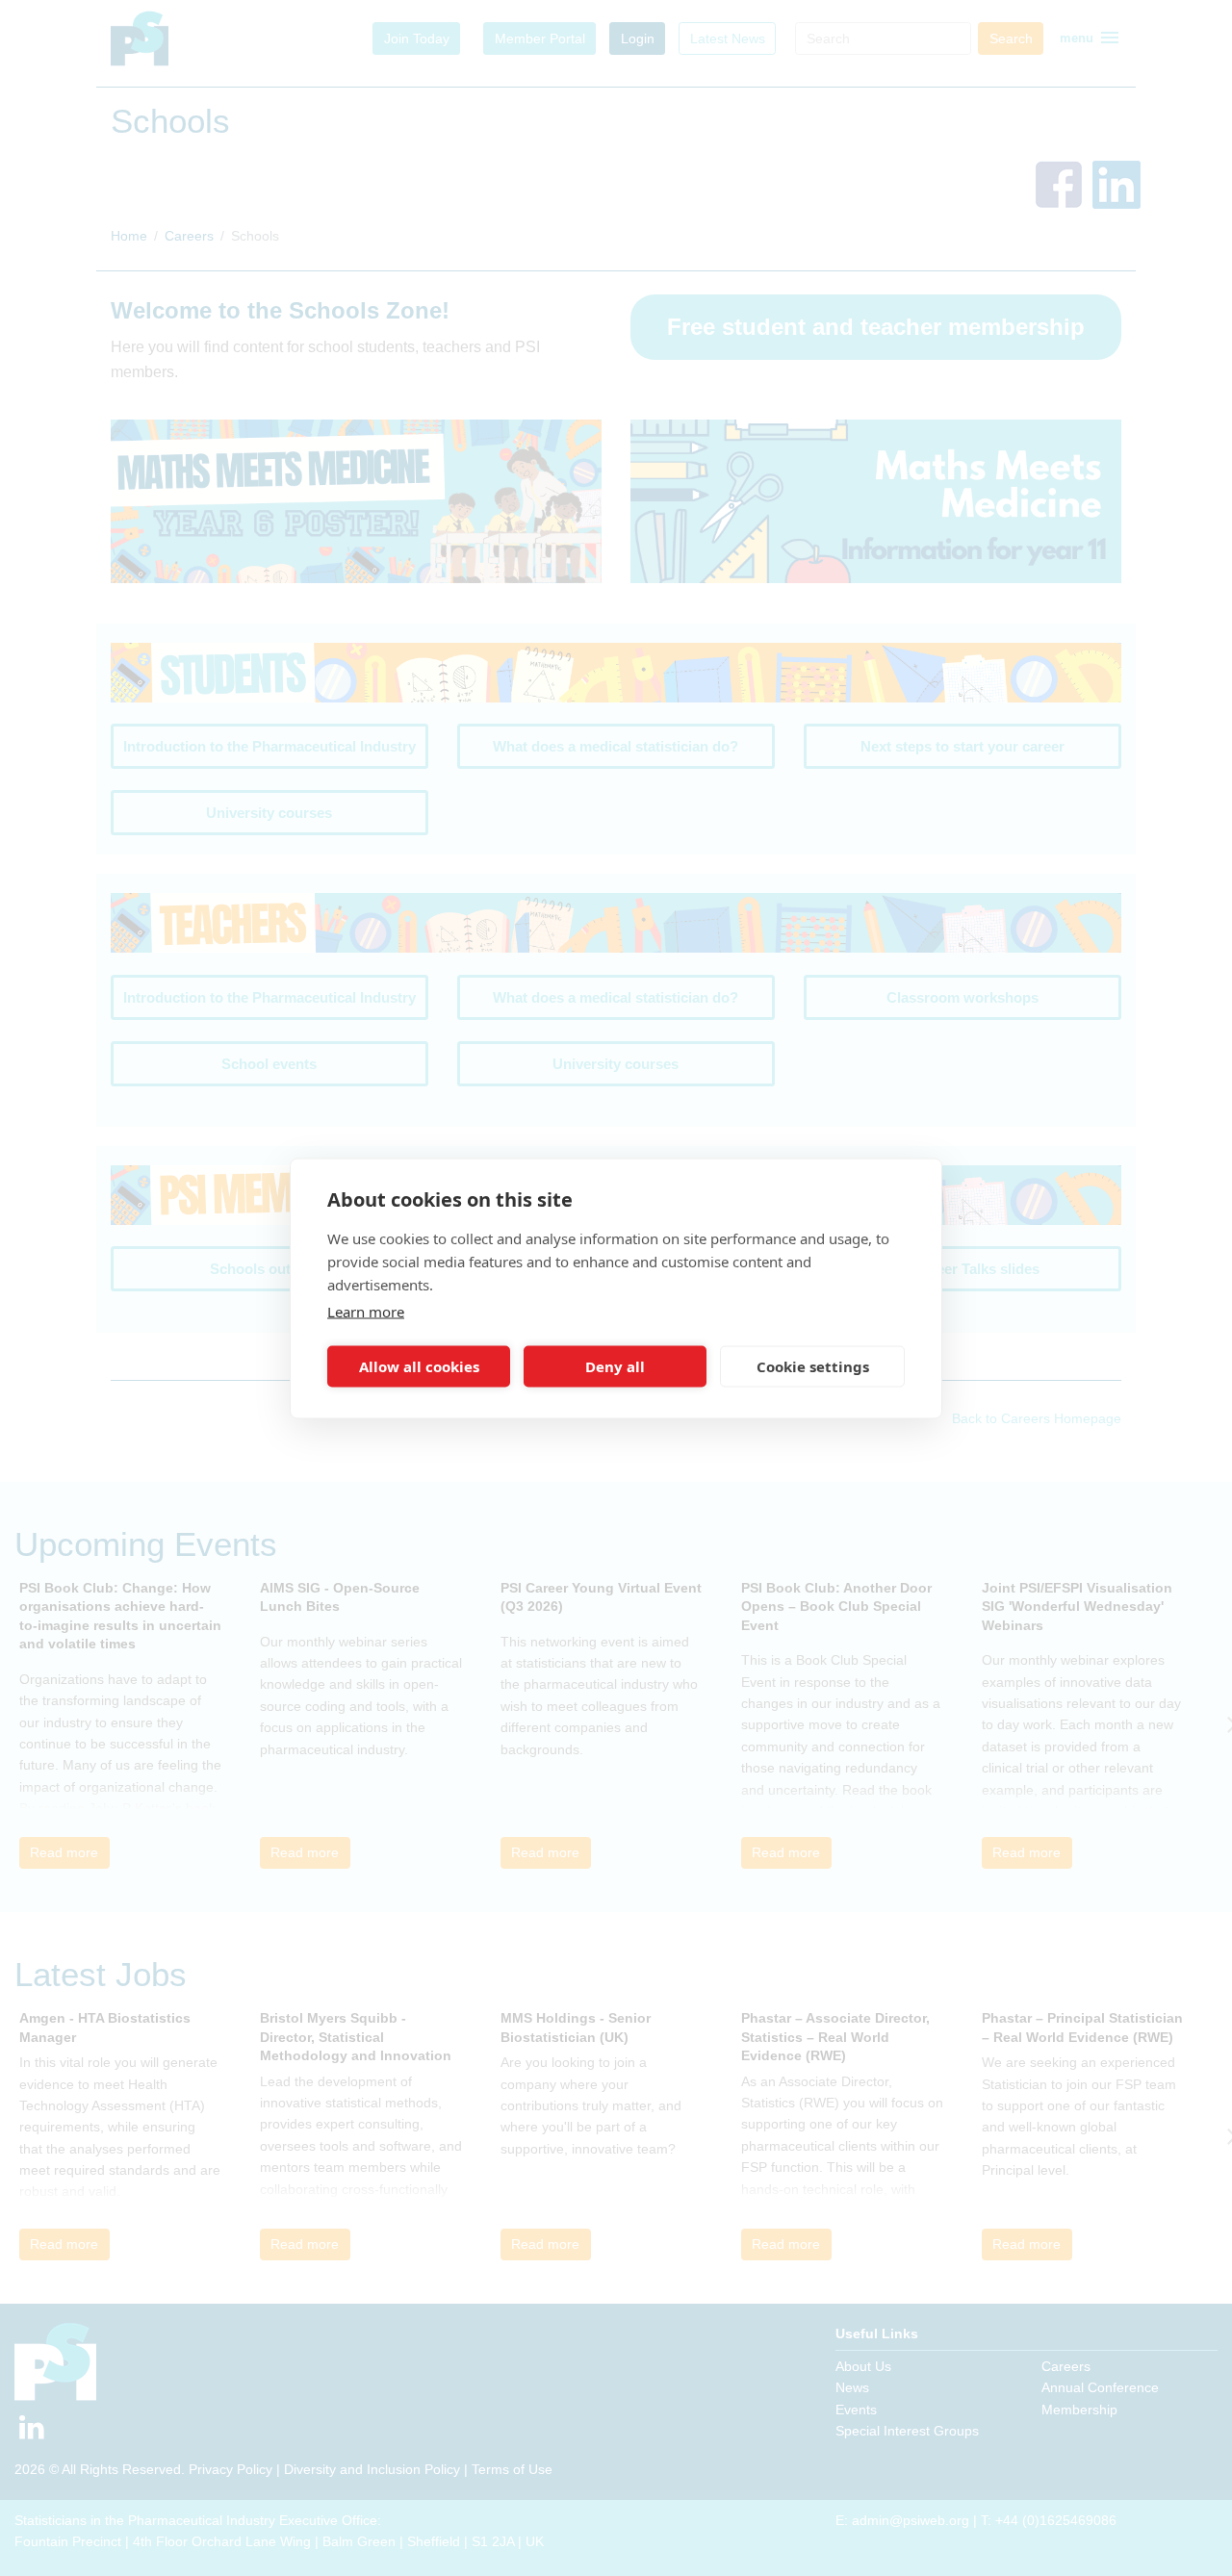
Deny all (615, 1366)
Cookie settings (813, 1366)
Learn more (366, 1311)
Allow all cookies (419, 1366)
